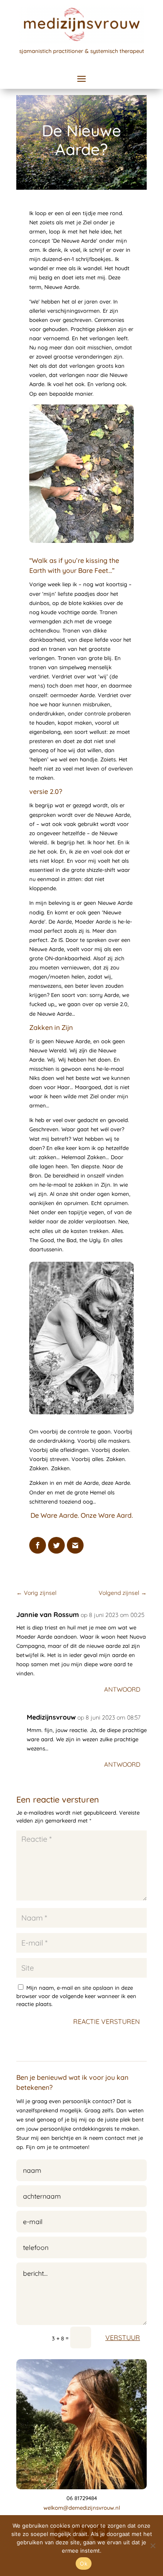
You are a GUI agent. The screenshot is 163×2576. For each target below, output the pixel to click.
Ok (84, 2563)
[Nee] (153, 2546)
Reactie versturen (107, 2021)
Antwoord (122, 1689)
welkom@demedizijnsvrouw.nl (82, 2508)
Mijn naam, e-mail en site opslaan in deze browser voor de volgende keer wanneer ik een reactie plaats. (76, 1996)
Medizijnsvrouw (51, 1717)
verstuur (123, 2337)
